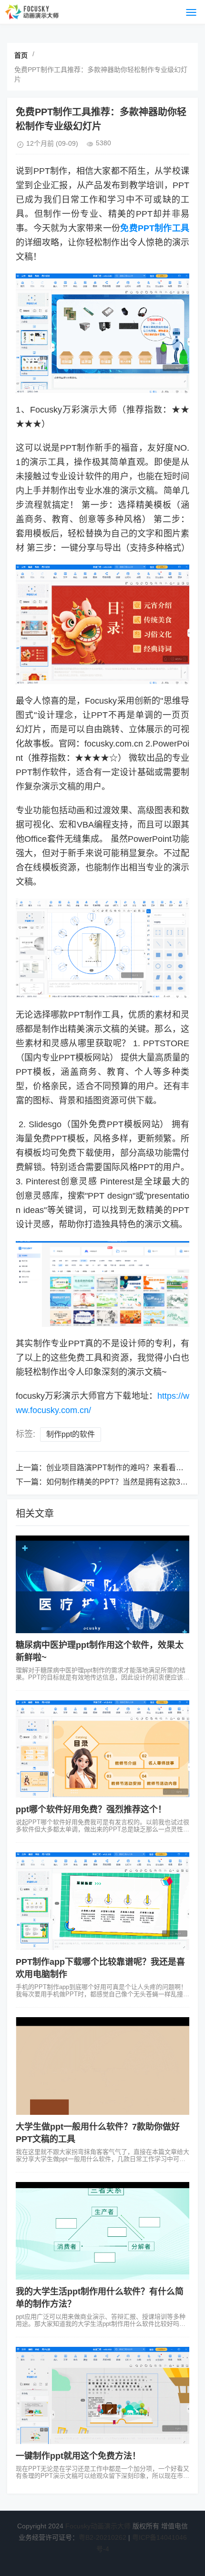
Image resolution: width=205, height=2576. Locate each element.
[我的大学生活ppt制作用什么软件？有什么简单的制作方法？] (102, 2231)
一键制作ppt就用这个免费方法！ (78, 2456)
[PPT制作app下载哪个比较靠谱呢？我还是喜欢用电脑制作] (102, 1901)
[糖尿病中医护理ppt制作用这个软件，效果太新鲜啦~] (102, 1584)
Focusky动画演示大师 (98, 2526)
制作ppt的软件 (71, 1434)
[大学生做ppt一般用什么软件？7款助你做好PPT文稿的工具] (102, 2066)
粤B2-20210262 (102, 2537)
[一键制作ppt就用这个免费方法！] (102, 2396)
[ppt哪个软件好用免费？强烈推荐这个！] (102, 1749)
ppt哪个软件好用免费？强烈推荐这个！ (91, 1809)
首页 (21, 55)
